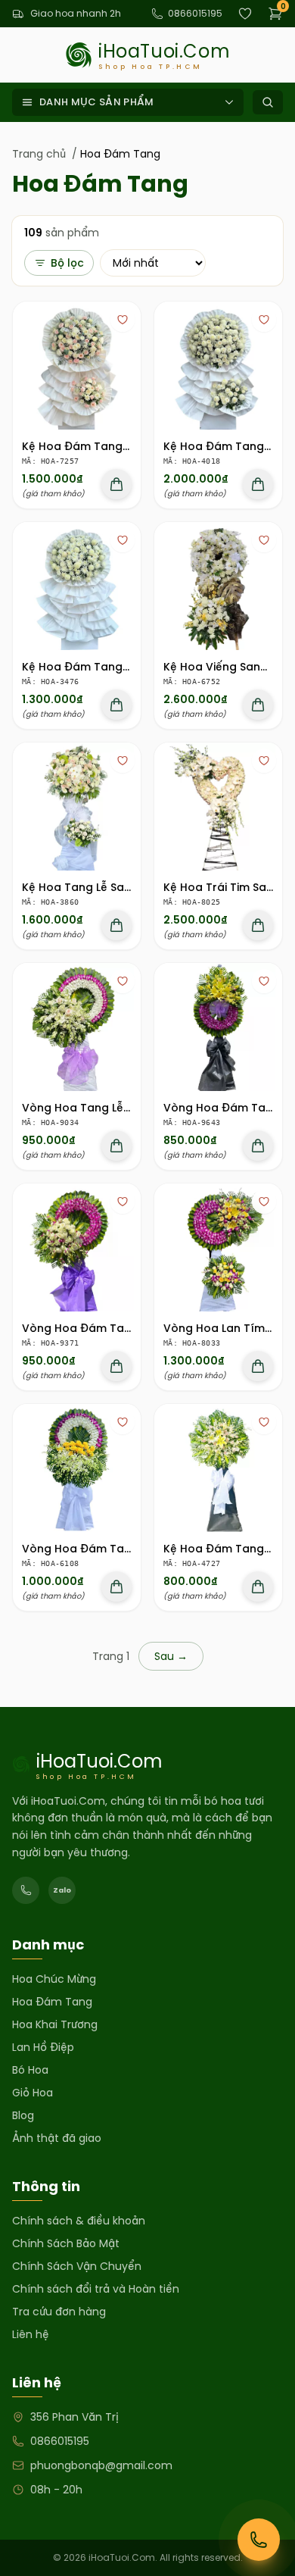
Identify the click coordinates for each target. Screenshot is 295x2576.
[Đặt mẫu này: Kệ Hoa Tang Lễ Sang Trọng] (116, 925)
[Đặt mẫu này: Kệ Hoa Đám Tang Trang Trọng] (258, 484)
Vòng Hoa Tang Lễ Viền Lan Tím (109, 1108)
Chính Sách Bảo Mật (66, 2243)
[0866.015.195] (26, 1890)
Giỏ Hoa (33, 2093)
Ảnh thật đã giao (57, 2138)
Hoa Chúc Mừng (54, 1979)
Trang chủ (39, 154)
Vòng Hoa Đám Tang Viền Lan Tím (116, 1549)
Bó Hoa (30, 2070)
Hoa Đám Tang (52, 2002)
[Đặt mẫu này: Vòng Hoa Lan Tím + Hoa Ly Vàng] (258, 1366)
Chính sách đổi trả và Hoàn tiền (96, 2289)
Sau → (171, 1656)
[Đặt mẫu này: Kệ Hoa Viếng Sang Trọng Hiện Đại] (258, 705)
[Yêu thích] (123, 320)
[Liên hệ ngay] (259, 2540)
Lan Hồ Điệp (43, 2047)
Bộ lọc (67, 263)
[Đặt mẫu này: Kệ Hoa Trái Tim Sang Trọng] (258, 925)
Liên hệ (31, 2334)
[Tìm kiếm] (268, 102)
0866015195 (195, 13)
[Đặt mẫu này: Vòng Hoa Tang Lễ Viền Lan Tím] (116, 1146)
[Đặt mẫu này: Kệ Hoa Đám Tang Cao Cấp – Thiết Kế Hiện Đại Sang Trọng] (116, 705)
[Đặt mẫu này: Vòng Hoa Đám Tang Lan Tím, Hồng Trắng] (116, 1366)
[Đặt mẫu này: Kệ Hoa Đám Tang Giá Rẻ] (258, 1587)
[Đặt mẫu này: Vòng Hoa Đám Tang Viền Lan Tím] (116, 1587)
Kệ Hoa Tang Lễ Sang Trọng (98, 887)
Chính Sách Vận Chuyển (77, 2266)
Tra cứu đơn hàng (59, 2312)
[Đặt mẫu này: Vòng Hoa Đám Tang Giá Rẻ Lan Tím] (258, 1146)
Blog (23, 2115)
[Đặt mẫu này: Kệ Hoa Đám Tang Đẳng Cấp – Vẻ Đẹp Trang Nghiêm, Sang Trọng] (116, 484)
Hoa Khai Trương (55, 2024)
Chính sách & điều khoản (79, 2221)
